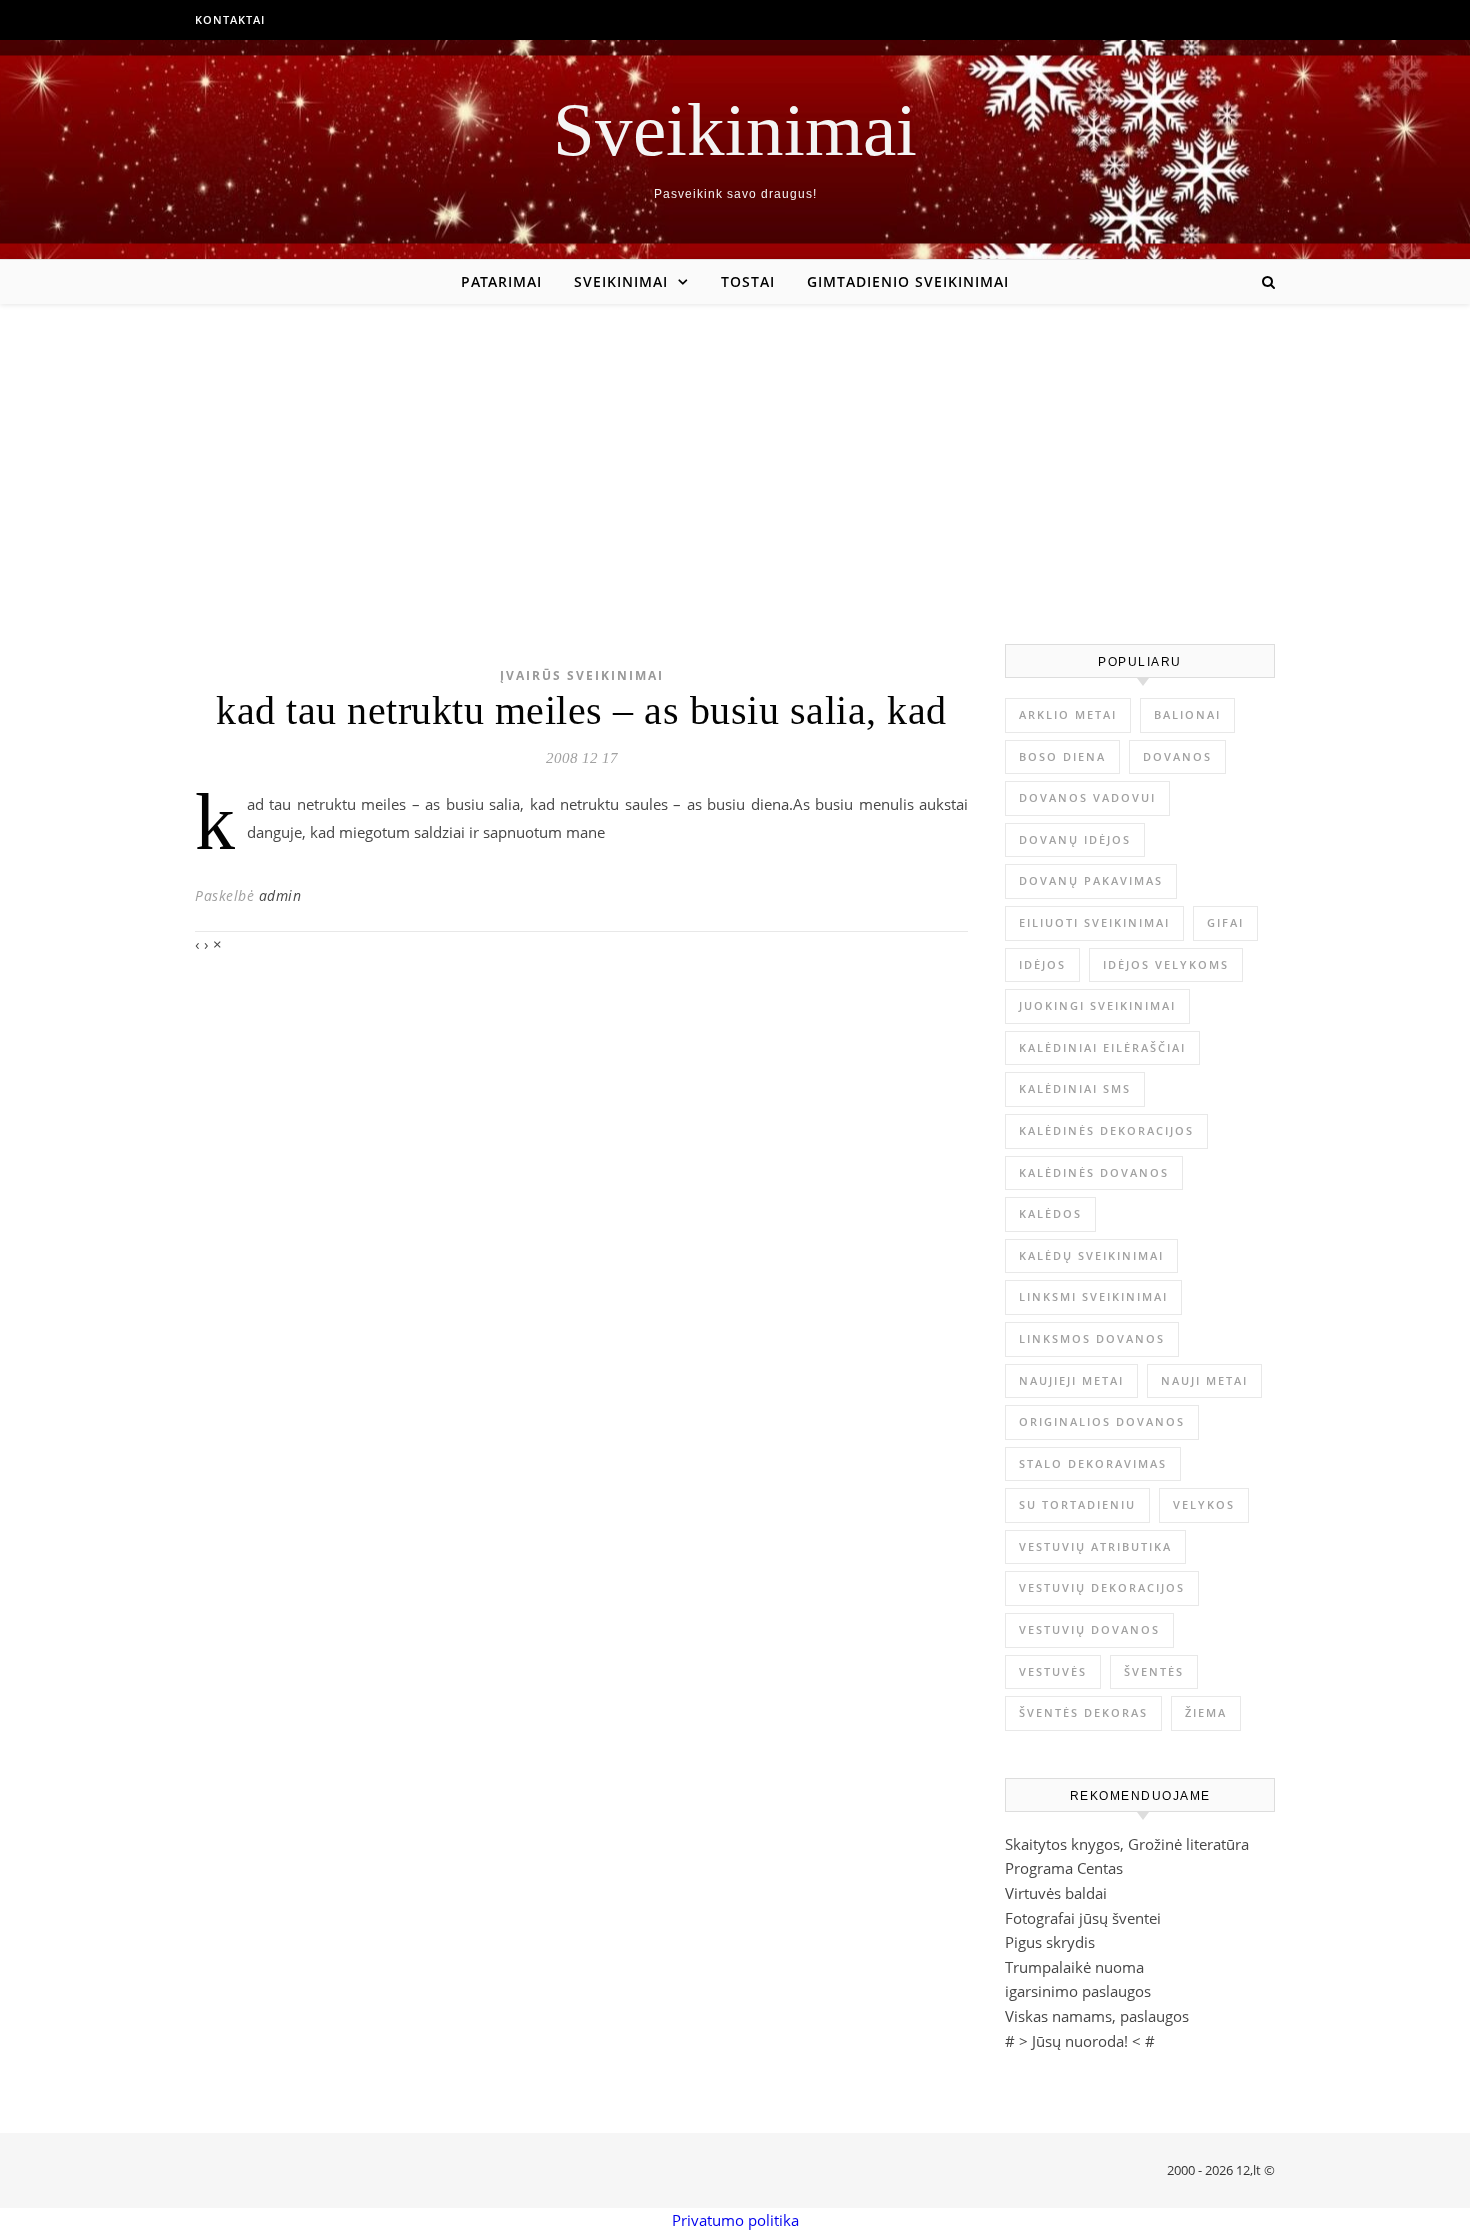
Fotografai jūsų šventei (1083, 1918)
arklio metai (1068, 714)
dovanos (1177, 756)
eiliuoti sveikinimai (1094, 922)
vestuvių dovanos (1089, 1629)
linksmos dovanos (1092, 1338)
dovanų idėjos (1075, 839)
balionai (1187, 714)
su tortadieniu (1077, 1504)
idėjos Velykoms (1166, 964)
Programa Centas (1064, 1868)
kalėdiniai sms (1075, 1088)
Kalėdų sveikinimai (1091, 1255)
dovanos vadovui (1087, 797)
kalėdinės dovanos (1094, 1172)
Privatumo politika (735, 2220)
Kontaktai (230, 19)
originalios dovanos (1102, 1421)
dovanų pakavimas (1091, 880)
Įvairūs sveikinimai (582, 675)
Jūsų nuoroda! (1080, 2041)
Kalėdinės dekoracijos (1106, 1130)
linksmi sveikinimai (1093, 1296)
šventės (1154, 1671)
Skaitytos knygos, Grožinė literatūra (1127, 1844)
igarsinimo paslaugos (1078, 1991)
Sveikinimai (735, 129)
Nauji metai (1204, 1380)
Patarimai (501, 281)
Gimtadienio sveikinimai (908, 281)
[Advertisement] (735, 454)
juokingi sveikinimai (1097, 1005)
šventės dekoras (1083, 1712)
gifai (1225, 922)
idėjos (1042, 964)
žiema (1206, 1712)
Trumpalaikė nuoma (1074, 1967)
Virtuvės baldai (1056, 1893)
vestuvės (1053, 1671)
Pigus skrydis (1050, 1942)
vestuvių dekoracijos (1102, 1587)
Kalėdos (1050, 1213)
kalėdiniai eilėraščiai (1102, 1047)
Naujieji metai (1071, 1380)
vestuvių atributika (1095, 1546)
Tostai (748, 281)
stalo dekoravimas (1093, 1463)
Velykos (1204, 1504)
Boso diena (1062, 756)
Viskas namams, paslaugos (1097, 2016)
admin (280, 895)
